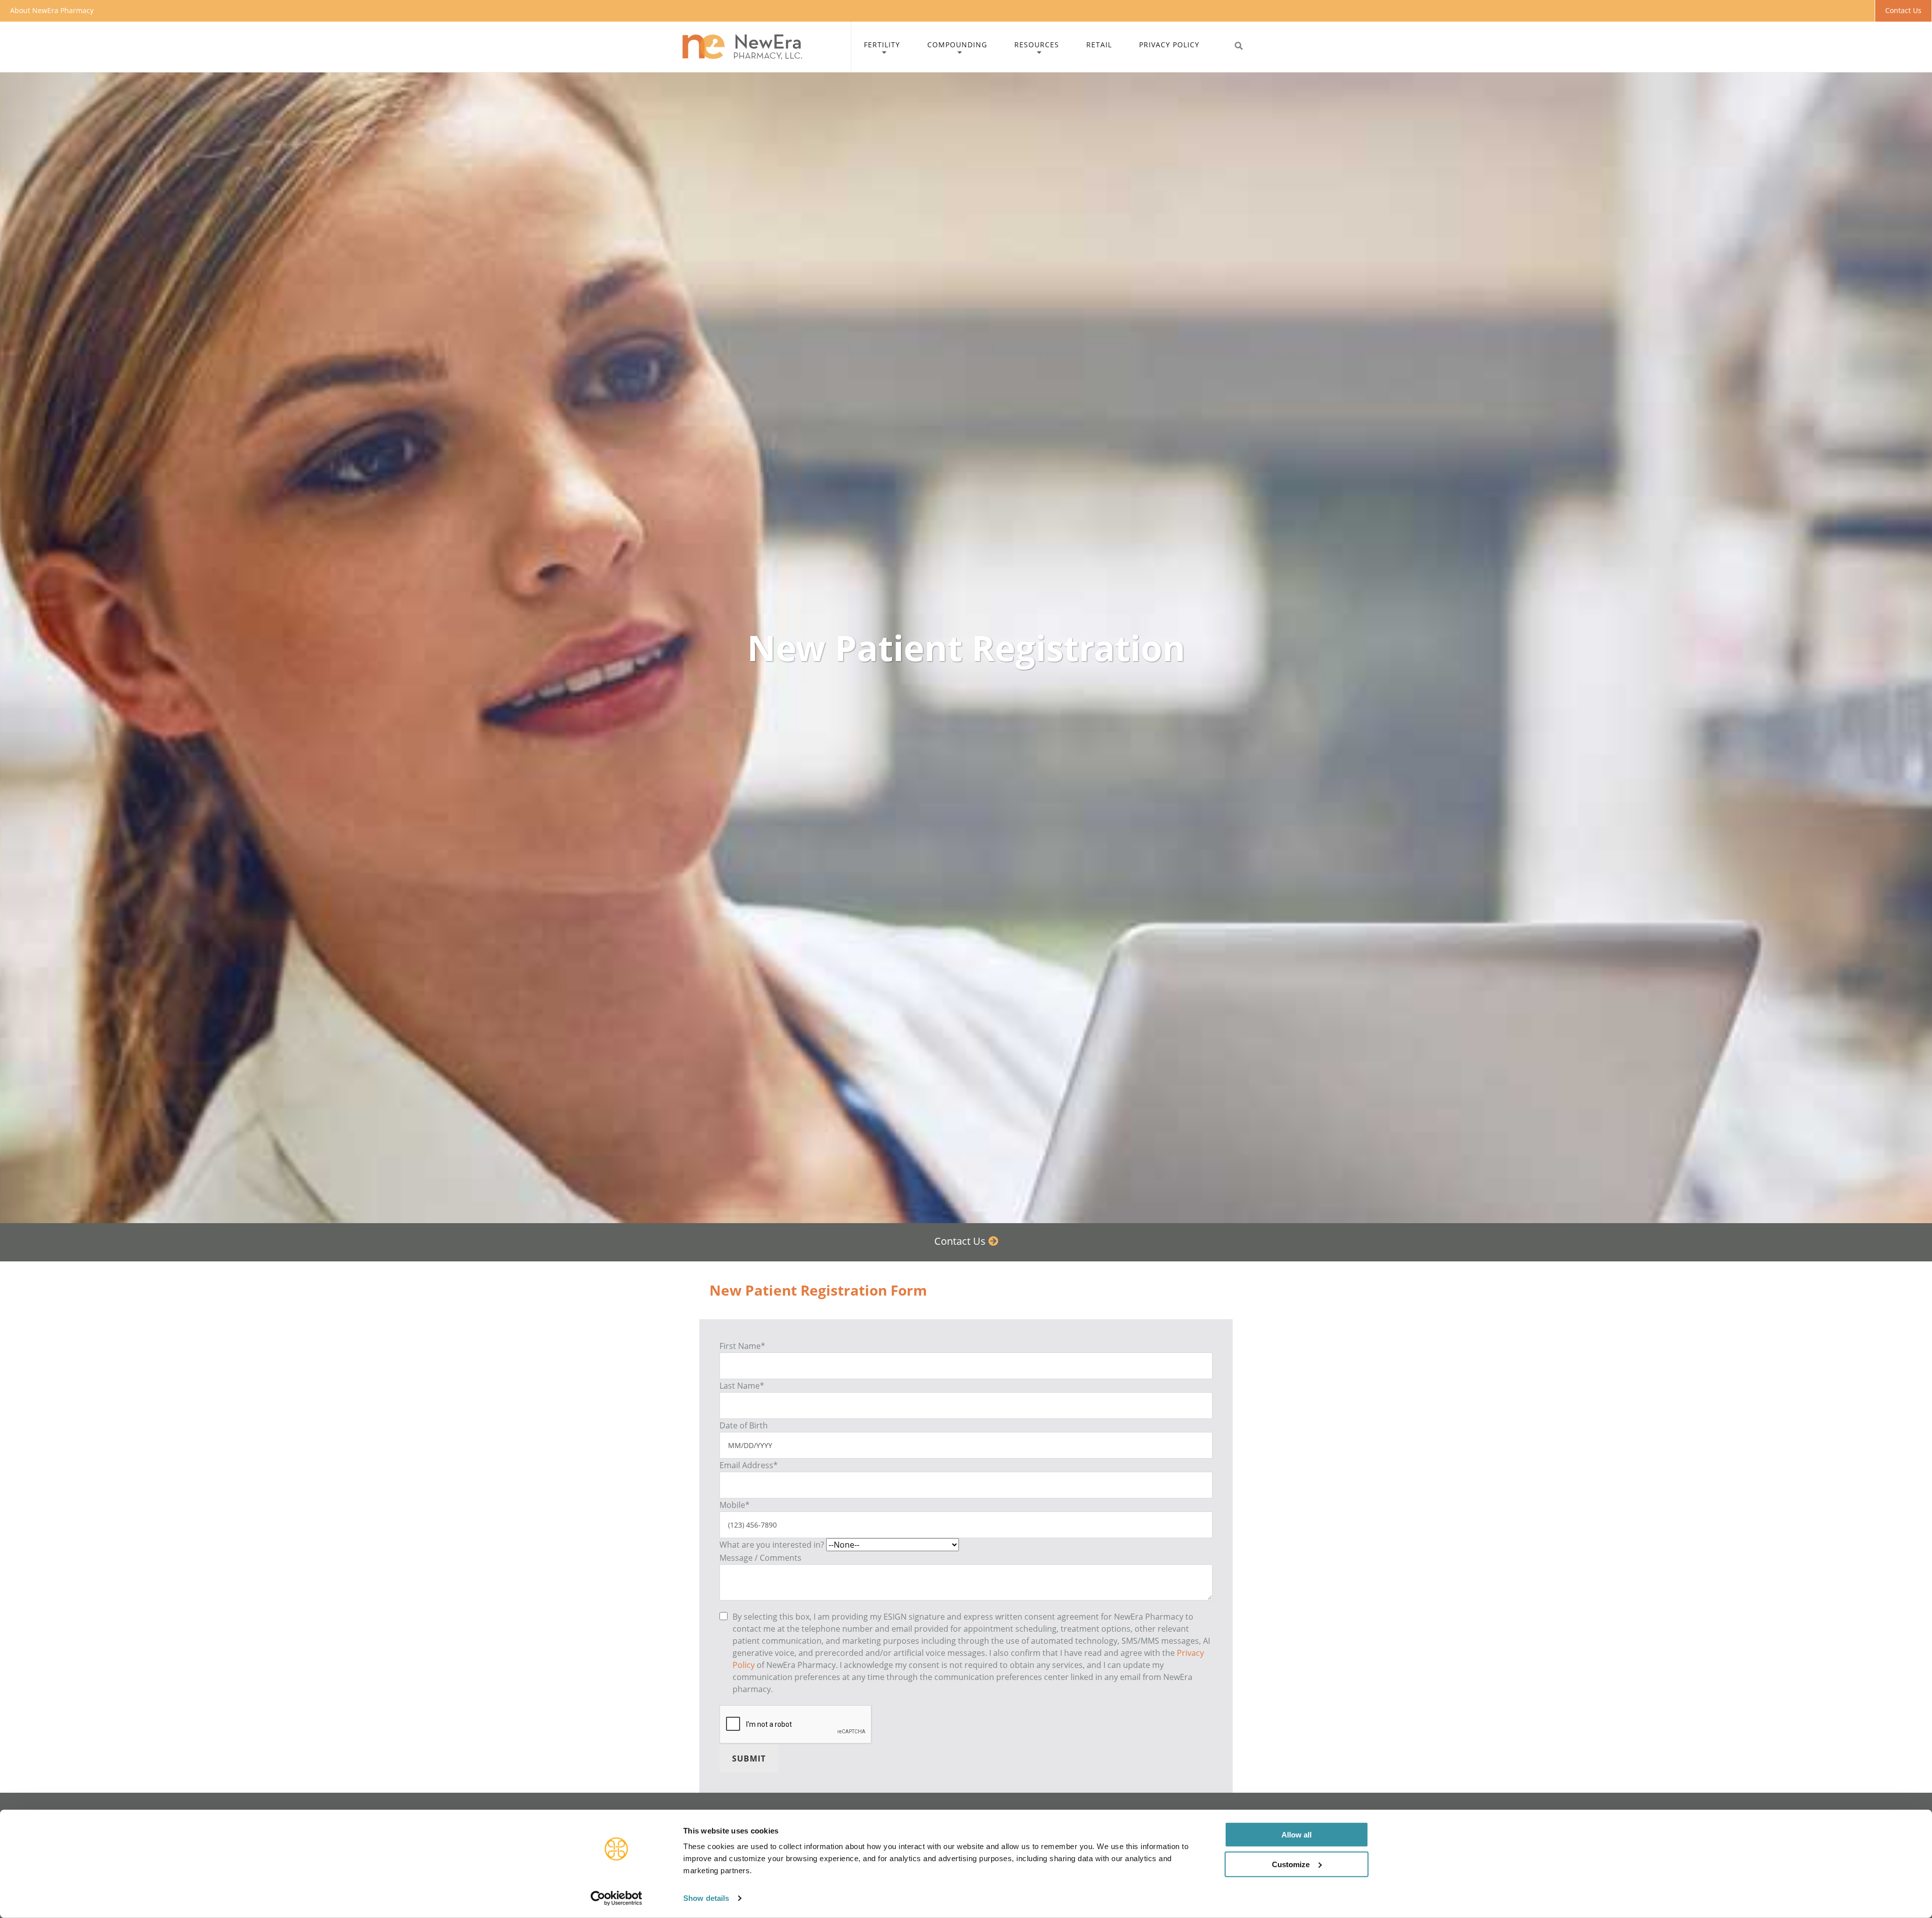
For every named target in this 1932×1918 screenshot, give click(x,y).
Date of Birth (744, 1425)
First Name (742, 1346)
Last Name (742, 1386)
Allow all (1297, 1835)
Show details (706, 1898)
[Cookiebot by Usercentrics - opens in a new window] (617, 1898)
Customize (1291, 1864)
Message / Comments (760, 1558)
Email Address (749, 1465)
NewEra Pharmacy (765, 47)
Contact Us (1903, 10)
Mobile (735, 1505)
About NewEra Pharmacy (52, 10)
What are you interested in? (772, 1545)
